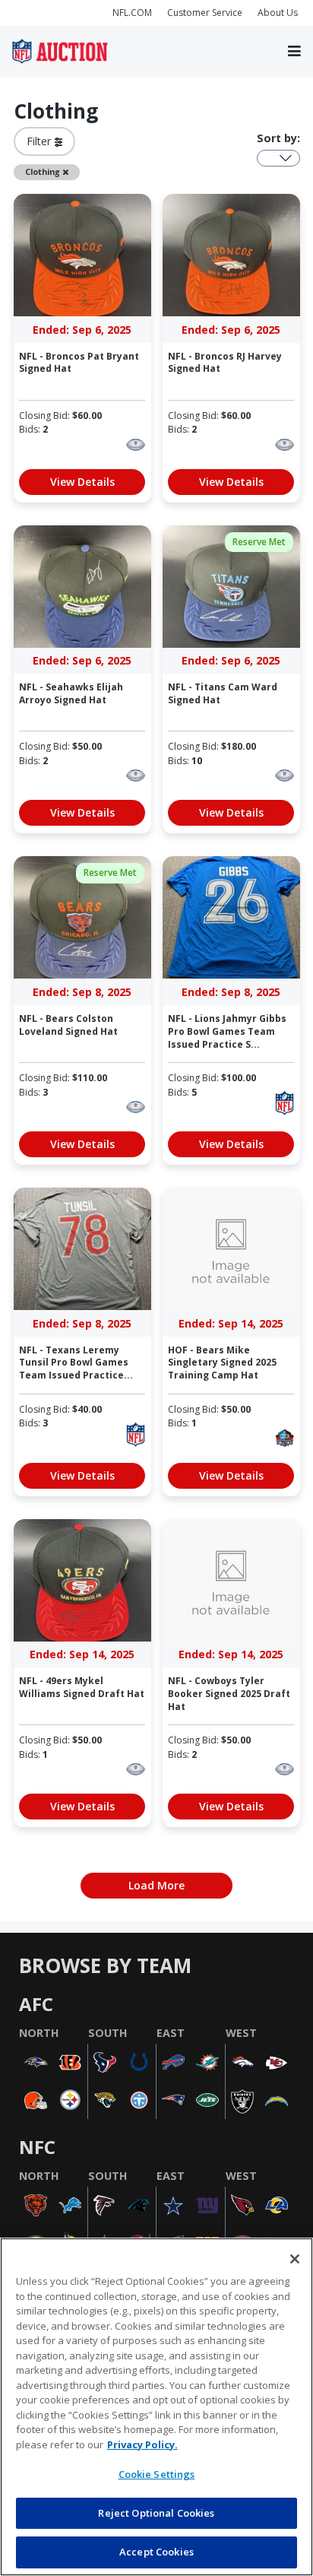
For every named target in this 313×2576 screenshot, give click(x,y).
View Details (82, 482)
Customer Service (205, 13)
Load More (156, 1885)
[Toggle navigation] (294, 52)
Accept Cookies (156, 2552)
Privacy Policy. (142, 2444)
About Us (278, 13)
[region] (156, 2407)
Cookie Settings (157, 2474)
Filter (41, 141)
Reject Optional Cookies (156, 2513)
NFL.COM (132, 13)
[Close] (295, 2259)
